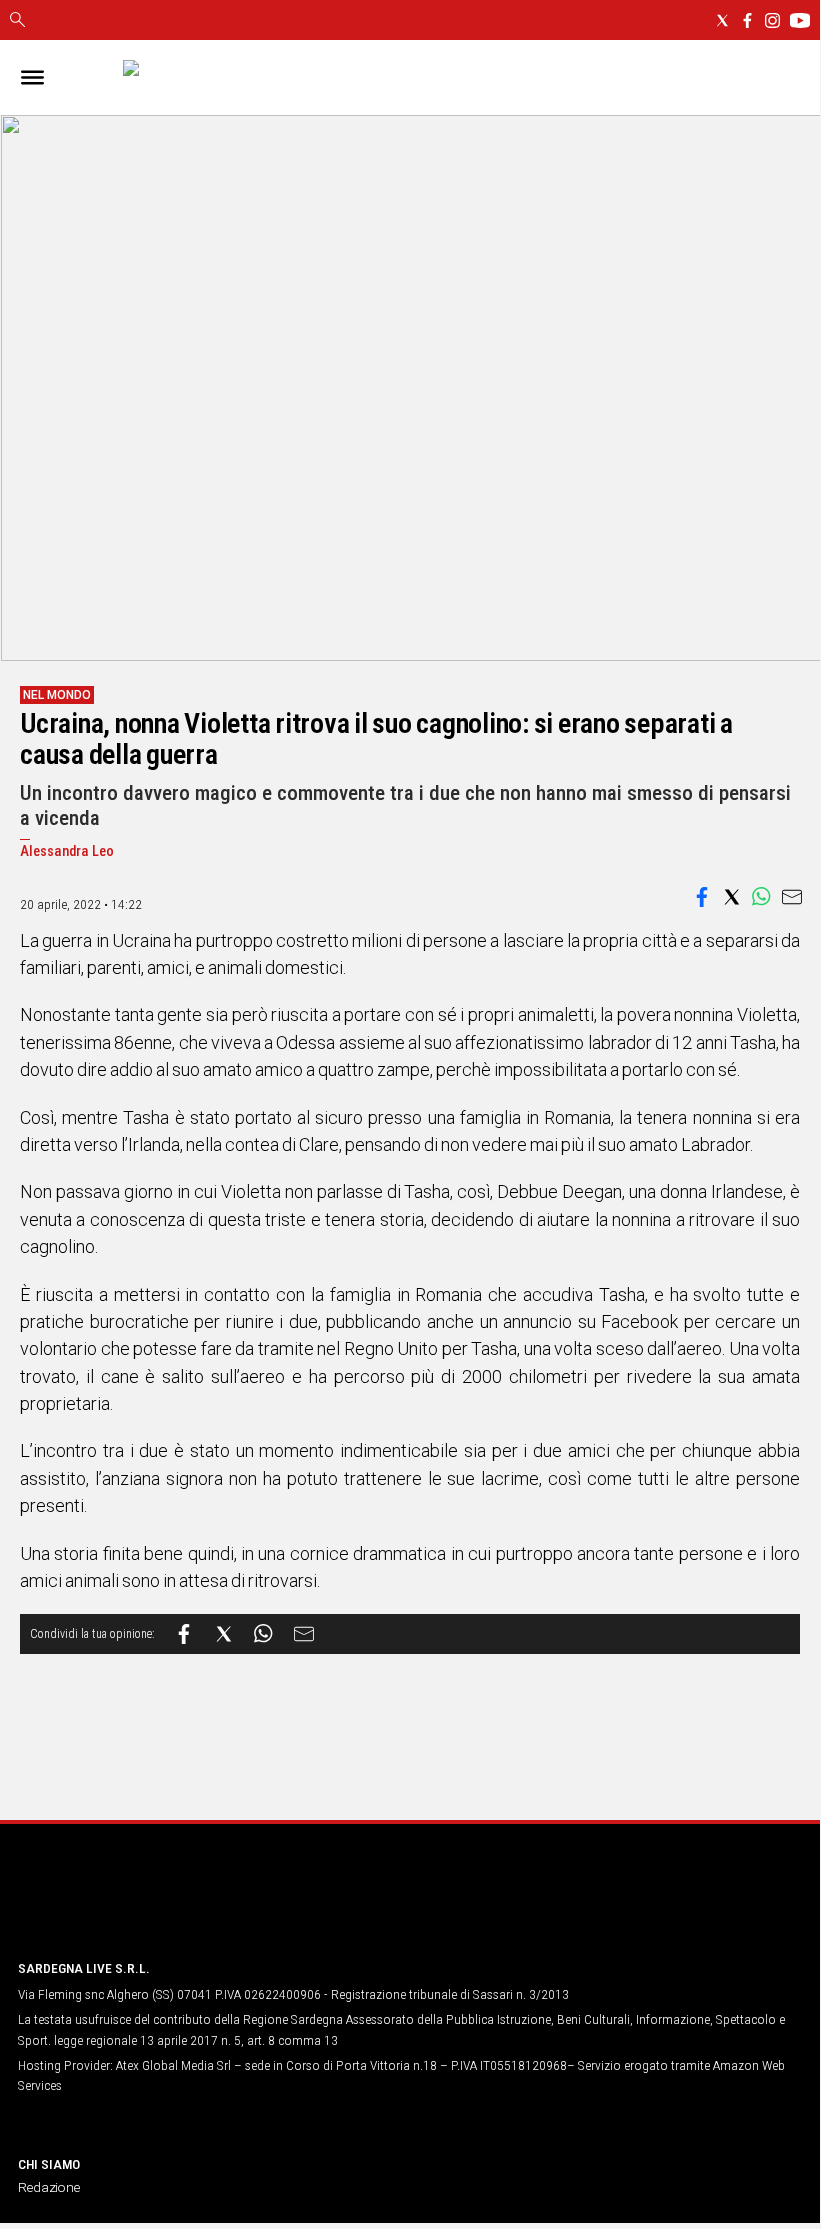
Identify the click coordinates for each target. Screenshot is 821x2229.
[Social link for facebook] (747, 20)
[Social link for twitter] (722, 20)
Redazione (49, 2187)
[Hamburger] (32, 77)
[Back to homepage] (123, 1905)
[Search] (17, 21)
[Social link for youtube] (800, 20)
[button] (702, 897)
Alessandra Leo (67, 851)
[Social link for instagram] (772, 20)
